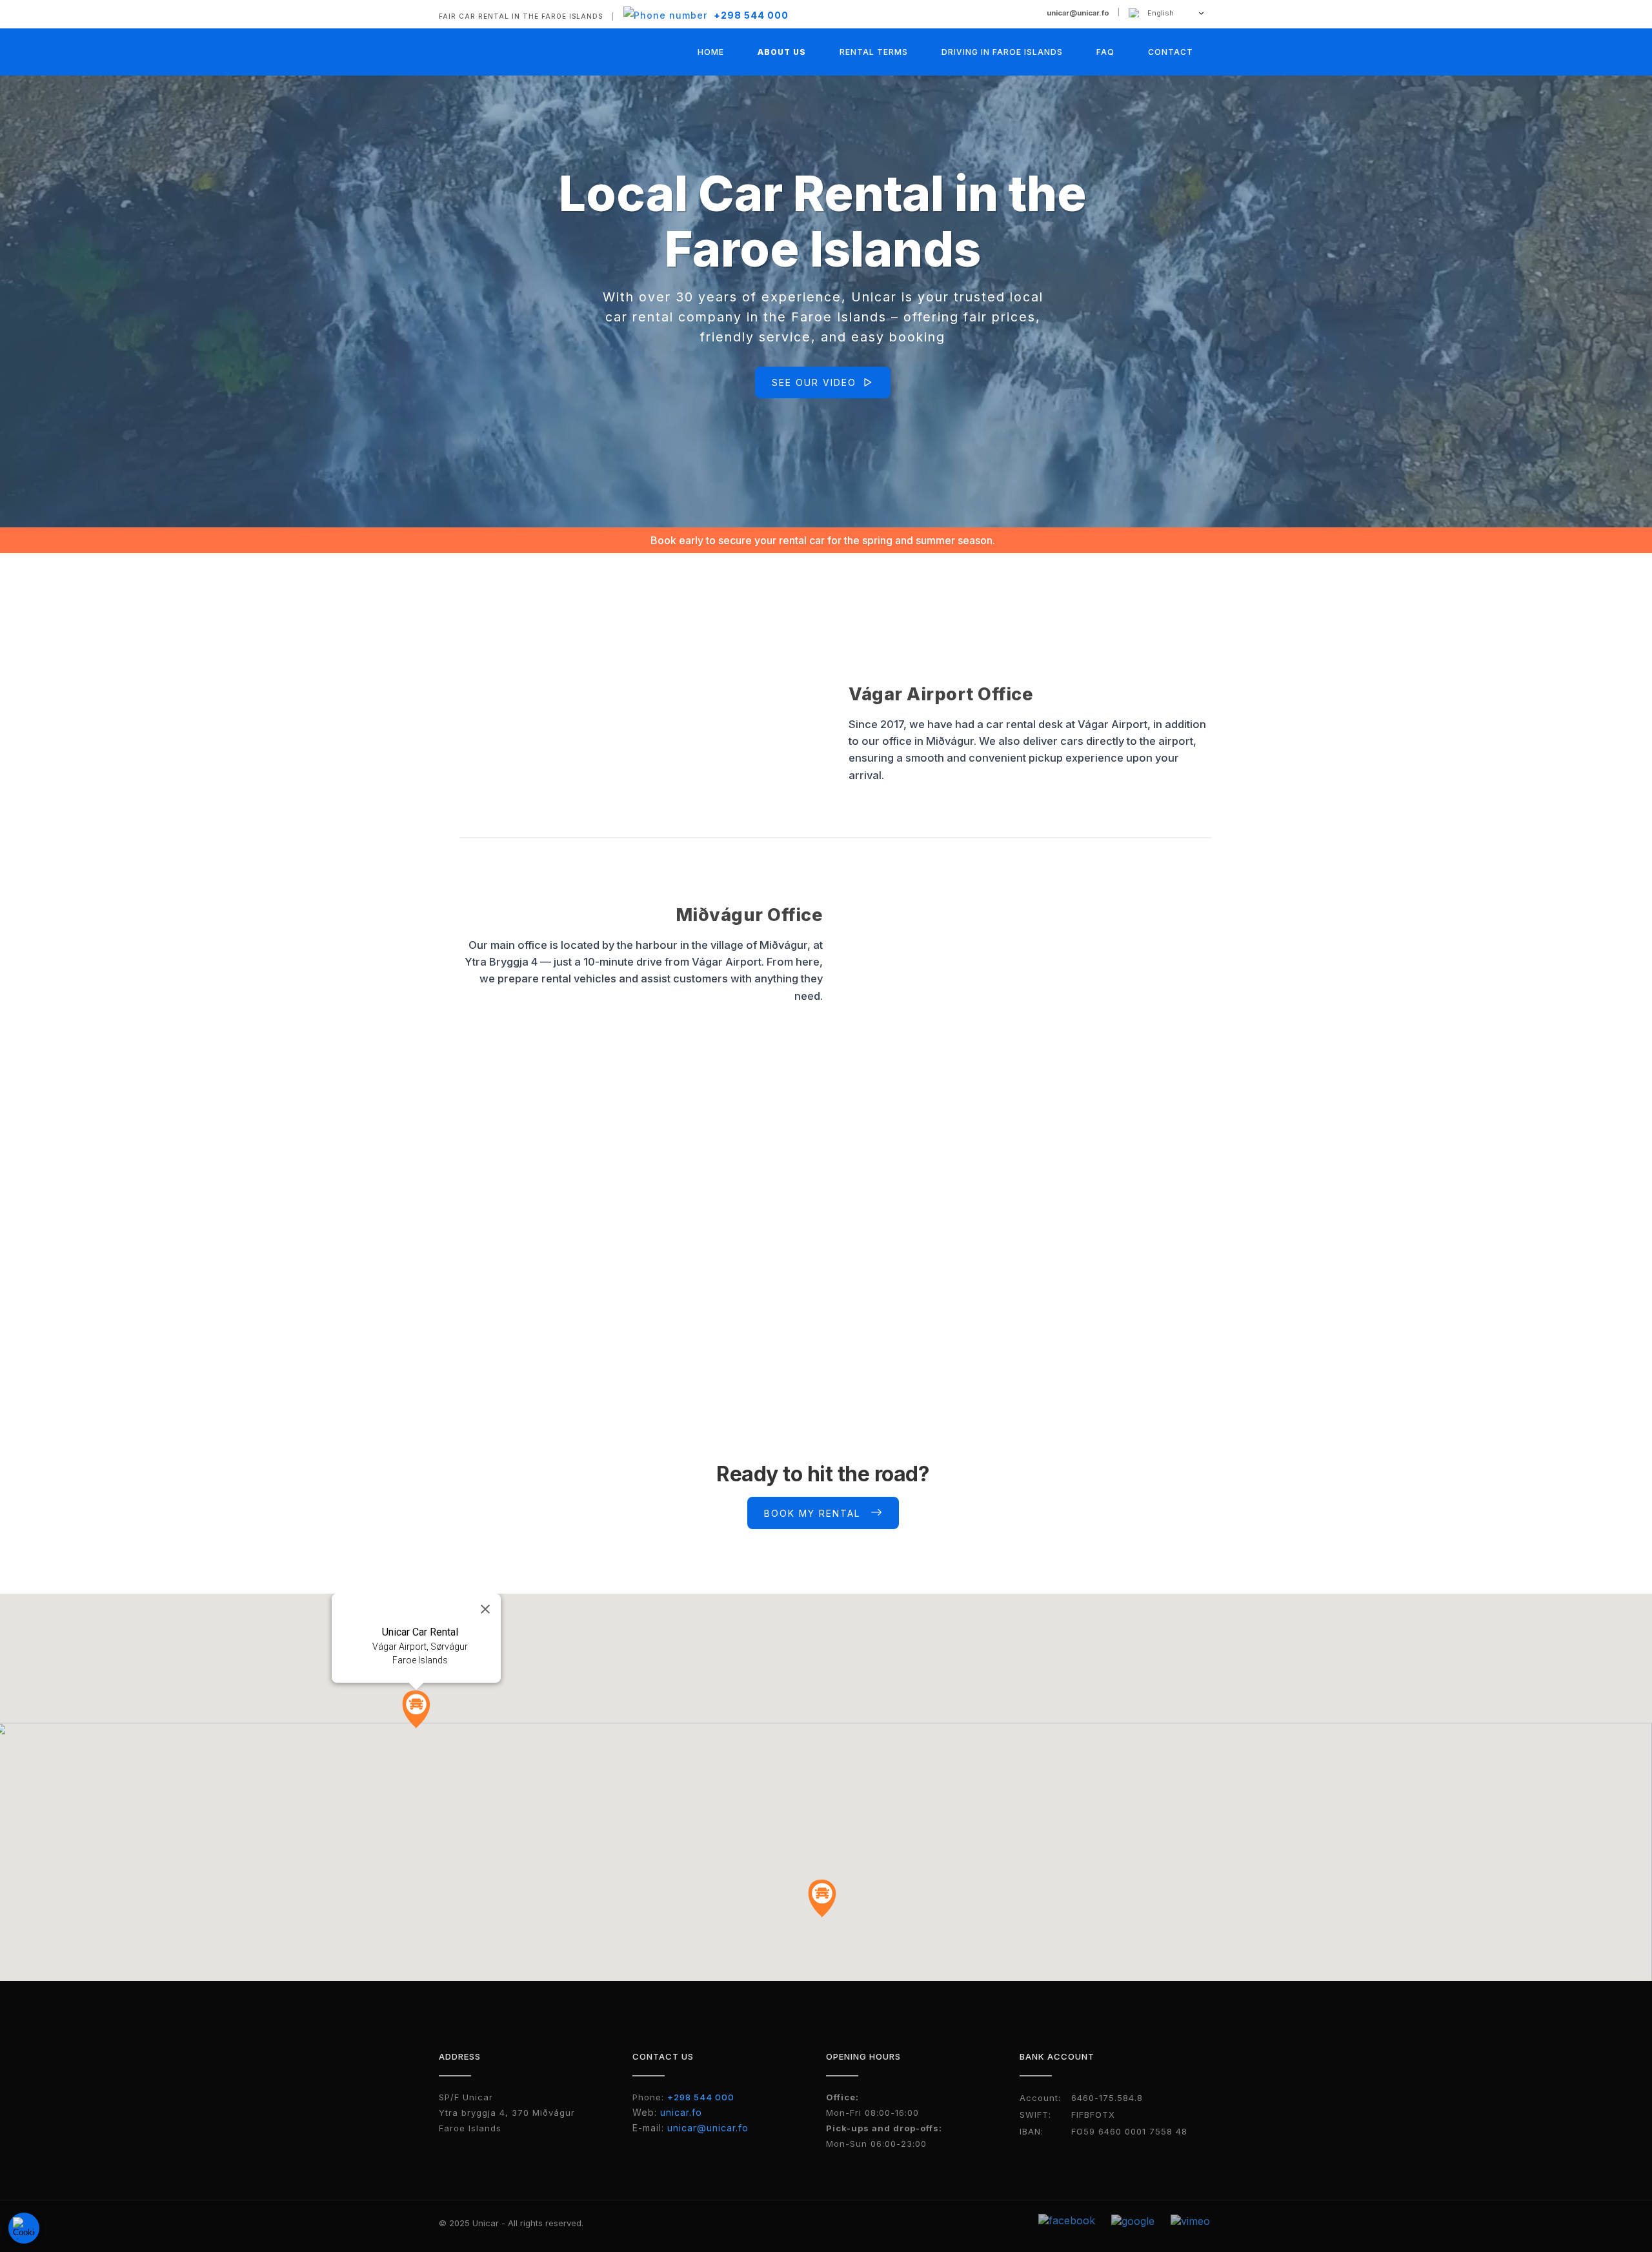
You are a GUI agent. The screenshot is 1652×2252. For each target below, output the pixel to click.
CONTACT (1171, 52)
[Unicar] (491, 49)
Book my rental (812, 1513)
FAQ (1105, 52)
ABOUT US (782, 52)
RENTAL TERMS (874, 52)
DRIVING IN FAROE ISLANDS (1002, 52)
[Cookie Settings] (24, 2228)
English (1161, 13)
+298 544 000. (1102, 1328)
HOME (711, 52)
